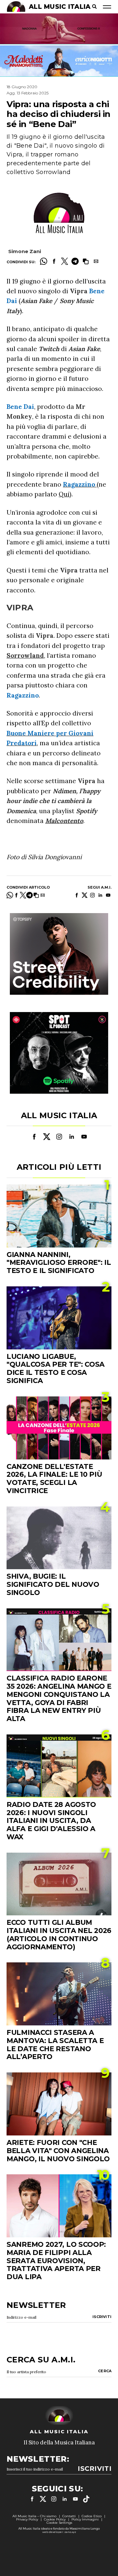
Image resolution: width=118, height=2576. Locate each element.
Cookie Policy (55, 2519)
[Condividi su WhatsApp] (44, 261)
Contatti (69, 2516)
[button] (86, 261)
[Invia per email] (96, 261)
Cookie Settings (59, 2523)
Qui (64, 494)
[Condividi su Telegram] (75, 261)
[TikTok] (86, 2499)
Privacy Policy (27, 2519)
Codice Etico (92, 2516)
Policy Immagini (85, 2519)
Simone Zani (25, 251)
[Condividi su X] (65, 261)
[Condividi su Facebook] (54, 261)
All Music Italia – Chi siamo (34, 2516)
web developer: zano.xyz (59, 2532)
